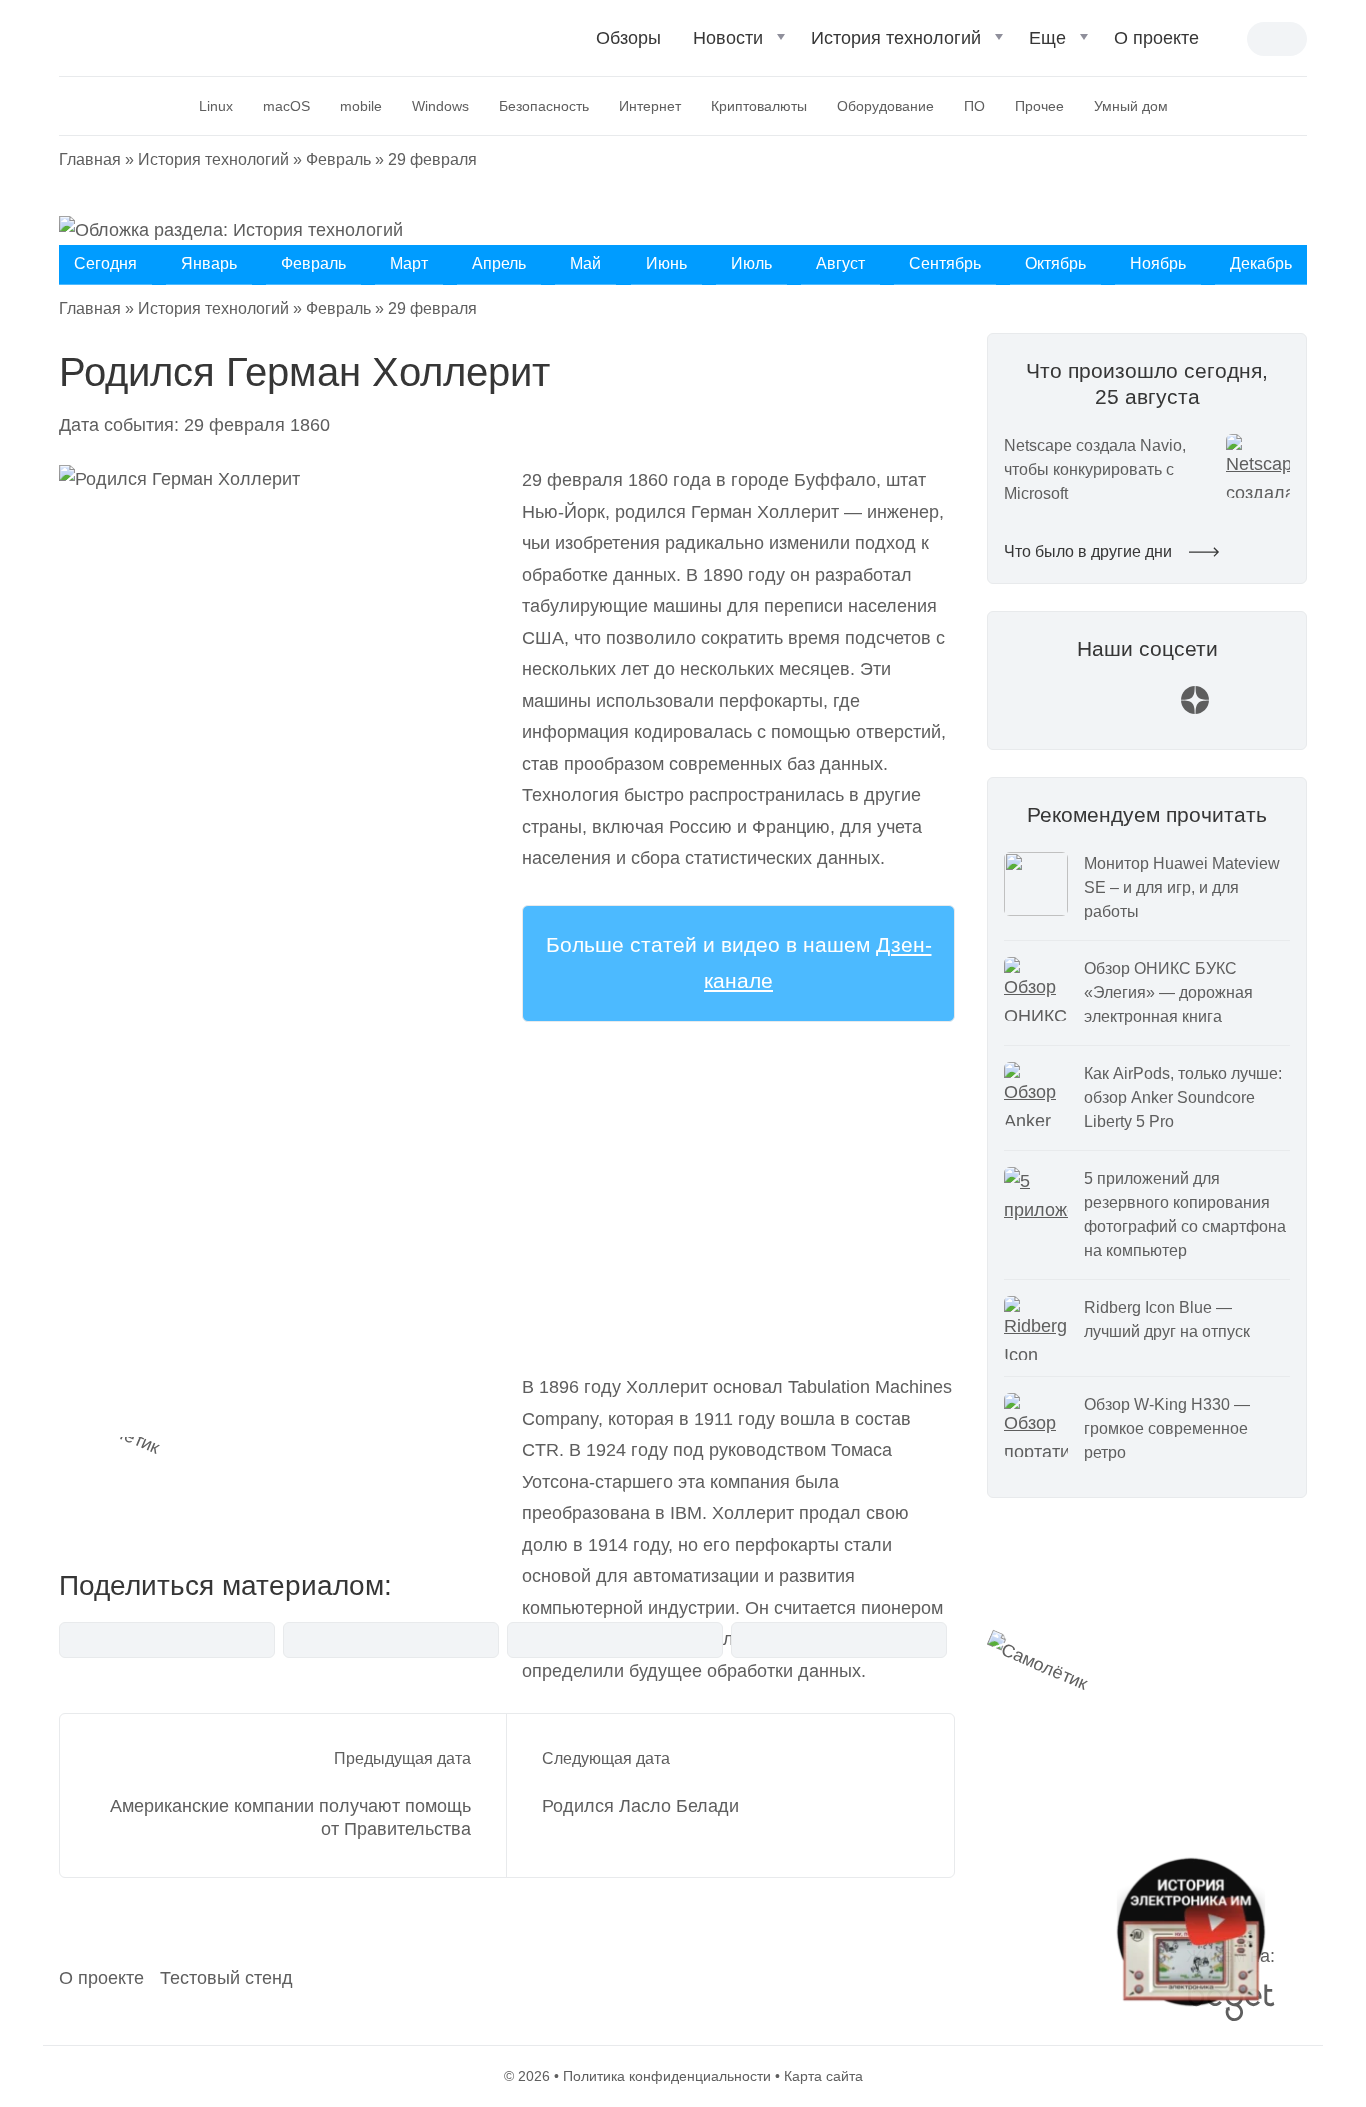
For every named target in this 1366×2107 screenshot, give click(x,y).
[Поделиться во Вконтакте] (167, 1640)
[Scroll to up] (45, 1982)
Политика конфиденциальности (667, 2076)
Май (585, 263)
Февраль (338, 159)
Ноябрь (1158, 263)
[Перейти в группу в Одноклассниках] (1243, 709)
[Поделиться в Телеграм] (391, 1640)
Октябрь (1055, 263)
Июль (751, 263)
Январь (209, 263)
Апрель (499, 263)
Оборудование (885, 106)
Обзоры (628, 38)
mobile (361, 106)
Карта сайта (823, 2076)
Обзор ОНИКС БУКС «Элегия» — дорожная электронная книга (1168, 992)
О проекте (1156, 38)
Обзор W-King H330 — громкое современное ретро (1167, 1428)
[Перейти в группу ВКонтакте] (1051, 709)
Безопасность (544, 106)
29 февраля (432, 159)
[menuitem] (628, 46)
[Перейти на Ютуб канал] (1099, 709)
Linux (216, 106)
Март (409, 263)
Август (840, 263)
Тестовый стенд (226, 1978)
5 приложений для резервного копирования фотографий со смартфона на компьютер (1185, 1214)
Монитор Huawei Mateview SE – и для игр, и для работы (1182, 887)
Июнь (666, 263)
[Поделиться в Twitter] (615, 1640)
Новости (728, 38)
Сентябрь (945, 263)
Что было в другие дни (1090, 551)
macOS (286, 106)
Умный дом (1131, 106)
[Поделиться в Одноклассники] (839, 1640)
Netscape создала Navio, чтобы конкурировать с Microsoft (1095, 469)
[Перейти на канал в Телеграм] (1147, 709)
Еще (1047, 38)
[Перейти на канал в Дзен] (1195, 709)
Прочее (1039, 106)
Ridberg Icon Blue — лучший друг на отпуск (1167, 1319)
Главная (90, 159)
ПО (974, 106)
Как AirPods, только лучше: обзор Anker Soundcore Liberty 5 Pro (1183, 1097)
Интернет (650, 106)
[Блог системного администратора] (165, 36)
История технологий (896, 38)
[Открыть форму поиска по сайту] (1231, 40)
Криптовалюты (759, 106)
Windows (440, 106)
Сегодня (105, 263)
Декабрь (1261, 263)
